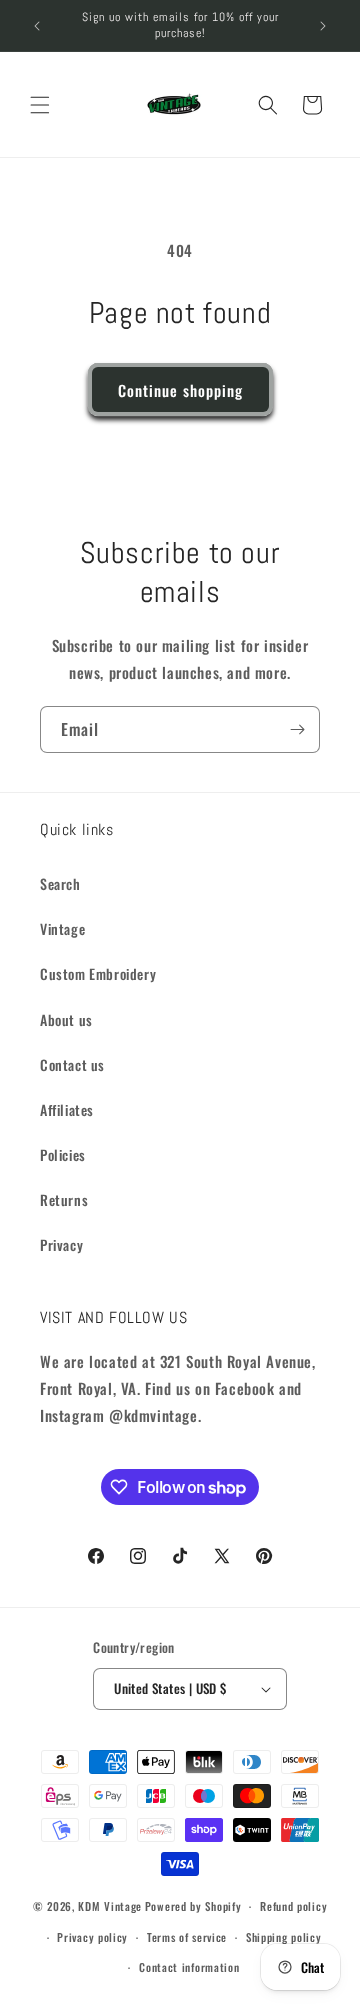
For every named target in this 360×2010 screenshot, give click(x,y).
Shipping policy (284, 1937)
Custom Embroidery (98, 973)
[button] (40, 105)
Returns (64, 1199)
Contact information (189, 1967)
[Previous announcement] (37, 26)
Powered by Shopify (193, 1906)
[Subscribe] (297, 729)
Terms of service (187, 1937)
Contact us (72, 1064)
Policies (63, 1154)
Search (60, 883)
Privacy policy (92, 1937)
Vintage (62, 928)
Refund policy (293, 1906)
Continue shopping (180, 390)
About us (66, 1019)
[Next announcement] (323, 26)
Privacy (61, 1244)
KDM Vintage (110, 1906)
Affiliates (67, 1109)
